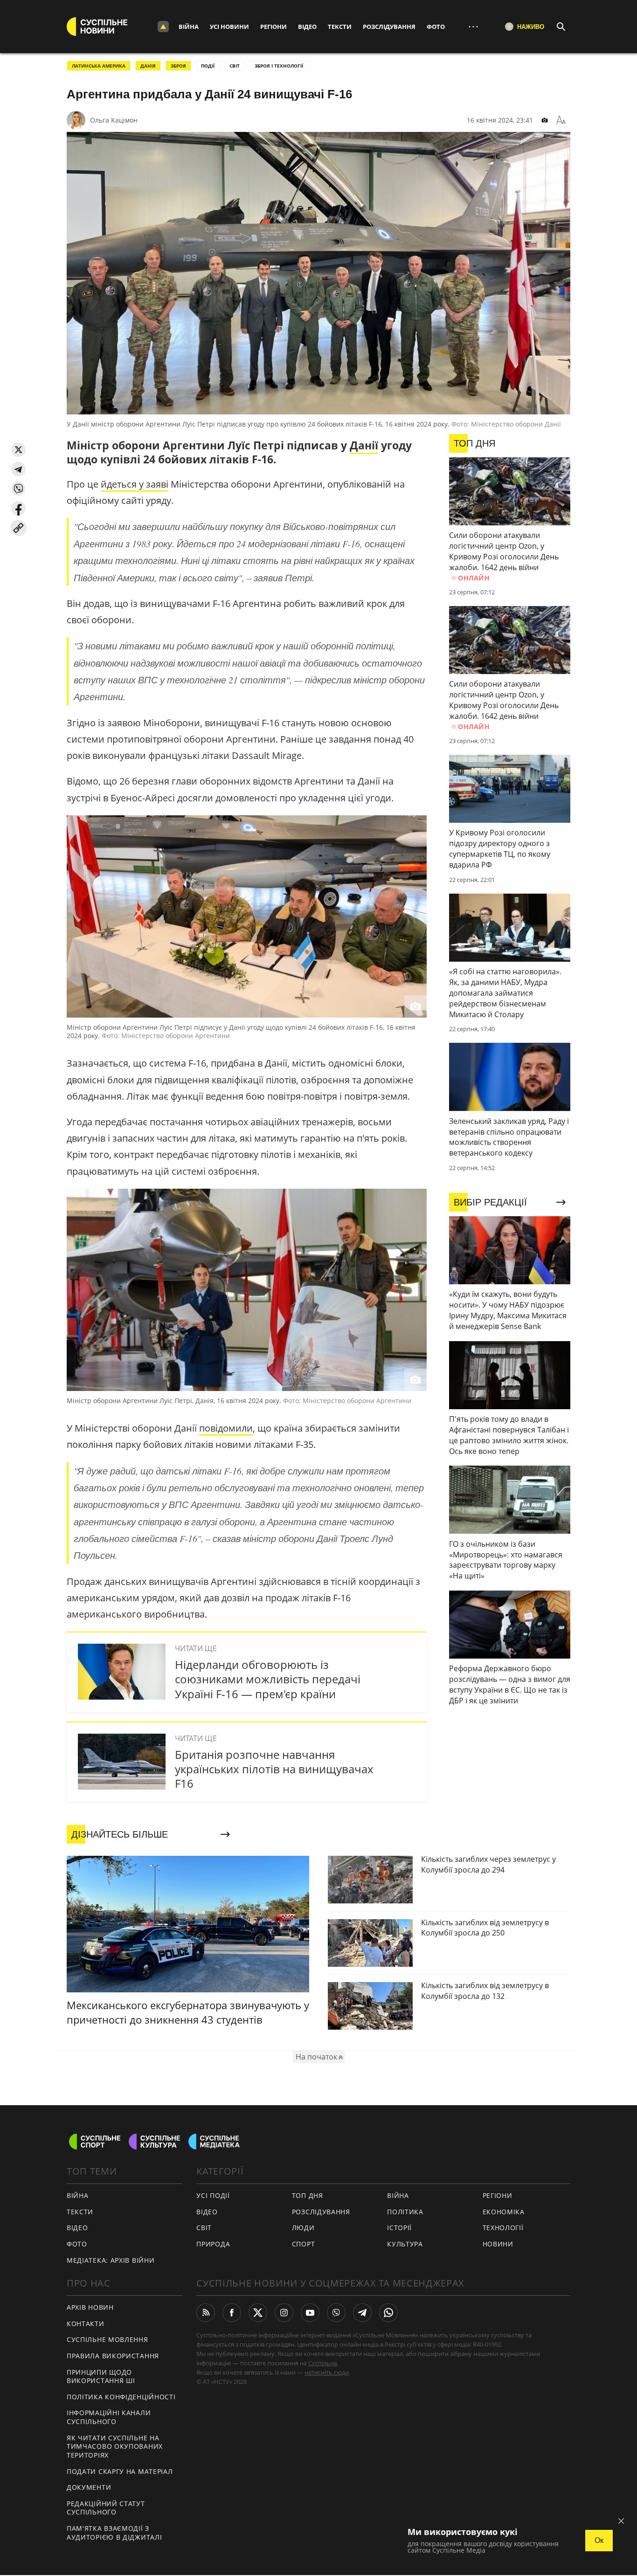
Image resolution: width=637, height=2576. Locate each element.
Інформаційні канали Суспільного (109, 2417)
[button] (18, 450)
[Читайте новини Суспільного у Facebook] (232, 2313)
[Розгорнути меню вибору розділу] (163, 27)
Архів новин (90, 2307)
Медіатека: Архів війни (111, 2260)
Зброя (178, 66)
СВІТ (235, 66)
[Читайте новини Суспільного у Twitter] (258, 2313)
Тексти (340, 27)
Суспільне (323, 2363)
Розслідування (389, 27)
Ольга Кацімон (114, 120)
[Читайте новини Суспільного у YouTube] (310, 2313)
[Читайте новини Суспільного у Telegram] (362, 2313)
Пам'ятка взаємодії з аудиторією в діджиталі (114, 2533)
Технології (503, 2228)
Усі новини (229, 27)
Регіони (273, 27)
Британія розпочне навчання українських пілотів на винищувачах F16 (274, 1769)
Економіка (504, 2212)
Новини (498, 2244)
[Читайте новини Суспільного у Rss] (206, 2313)
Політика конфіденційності (121, 2397)
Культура (405, 2244)
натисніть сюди (327, 2372)
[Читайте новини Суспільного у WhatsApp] (388, 2313)
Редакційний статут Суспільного (106, 2508)
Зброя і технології (279, 66)
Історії (399, 2228)
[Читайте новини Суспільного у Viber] (336, 2313)
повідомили (226, 1428)
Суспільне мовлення (107, 2339)
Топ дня (308, 2195)
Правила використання (113, 2356)
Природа (213, 2244)
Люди (303, 2228)
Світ (204, 2228)
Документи (89, 2487)
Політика (405, 2212)
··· (473, 26)
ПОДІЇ (208, 66)
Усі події (213, 2195)
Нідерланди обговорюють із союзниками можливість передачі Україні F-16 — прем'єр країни (268, 1679)
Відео (307, 27)
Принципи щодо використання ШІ (101, 2376)
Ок (599, 2540)
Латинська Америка (99, 66)
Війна (189, 27)
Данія (148, 66)
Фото (436, 27)
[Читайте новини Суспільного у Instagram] (284, 2313)
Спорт (304, 2244)
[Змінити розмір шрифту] (561, 120)
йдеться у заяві (135, 484)
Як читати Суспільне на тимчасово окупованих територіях (115, 2446)
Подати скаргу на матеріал (120, 2471)
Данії (364, 445)
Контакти (86, 2324)
